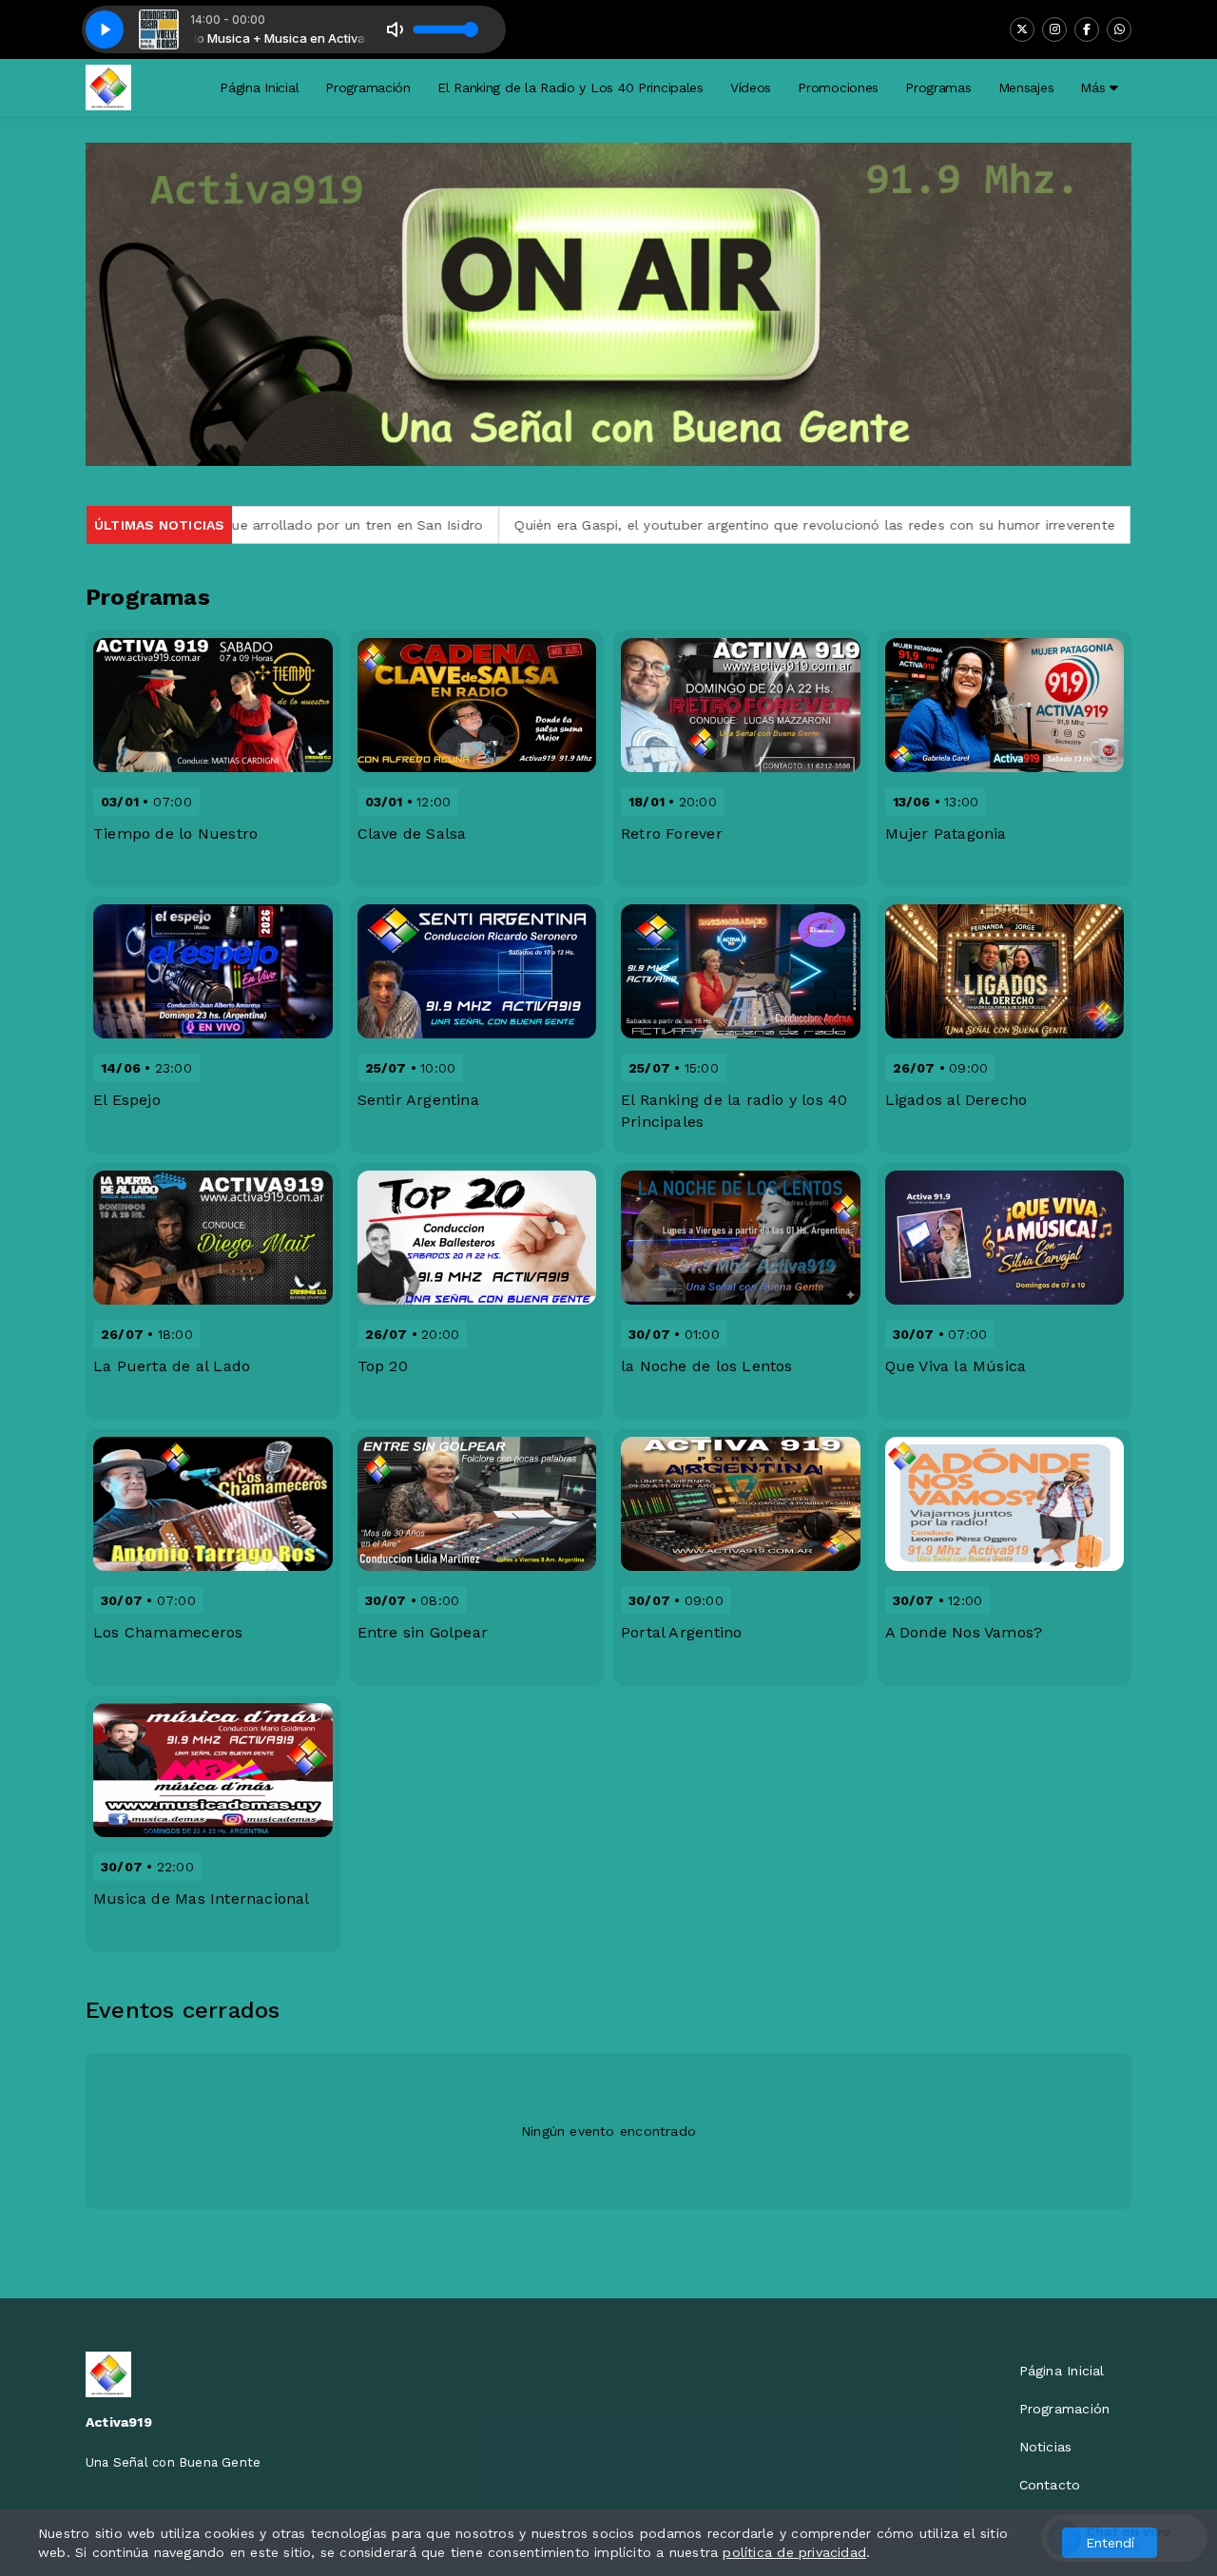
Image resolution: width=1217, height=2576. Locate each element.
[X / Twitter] (1022, 29)
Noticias (1046, 2447)
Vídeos (751, 87)
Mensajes (1026, 87)
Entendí (1110, 2543)
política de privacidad (794, 2552)
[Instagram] (1054, 29)
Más (1095, 87)
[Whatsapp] (1119, 29)
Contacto (1050, 2485)
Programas (938, 87)
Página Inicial (259, 87)
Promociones (838, 87)
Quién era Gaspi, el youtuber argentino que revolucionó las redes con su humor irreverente (710, 525)
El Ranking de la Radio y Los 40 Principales (570, 87)
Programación (368, 87)
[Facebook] (1087, 29)
